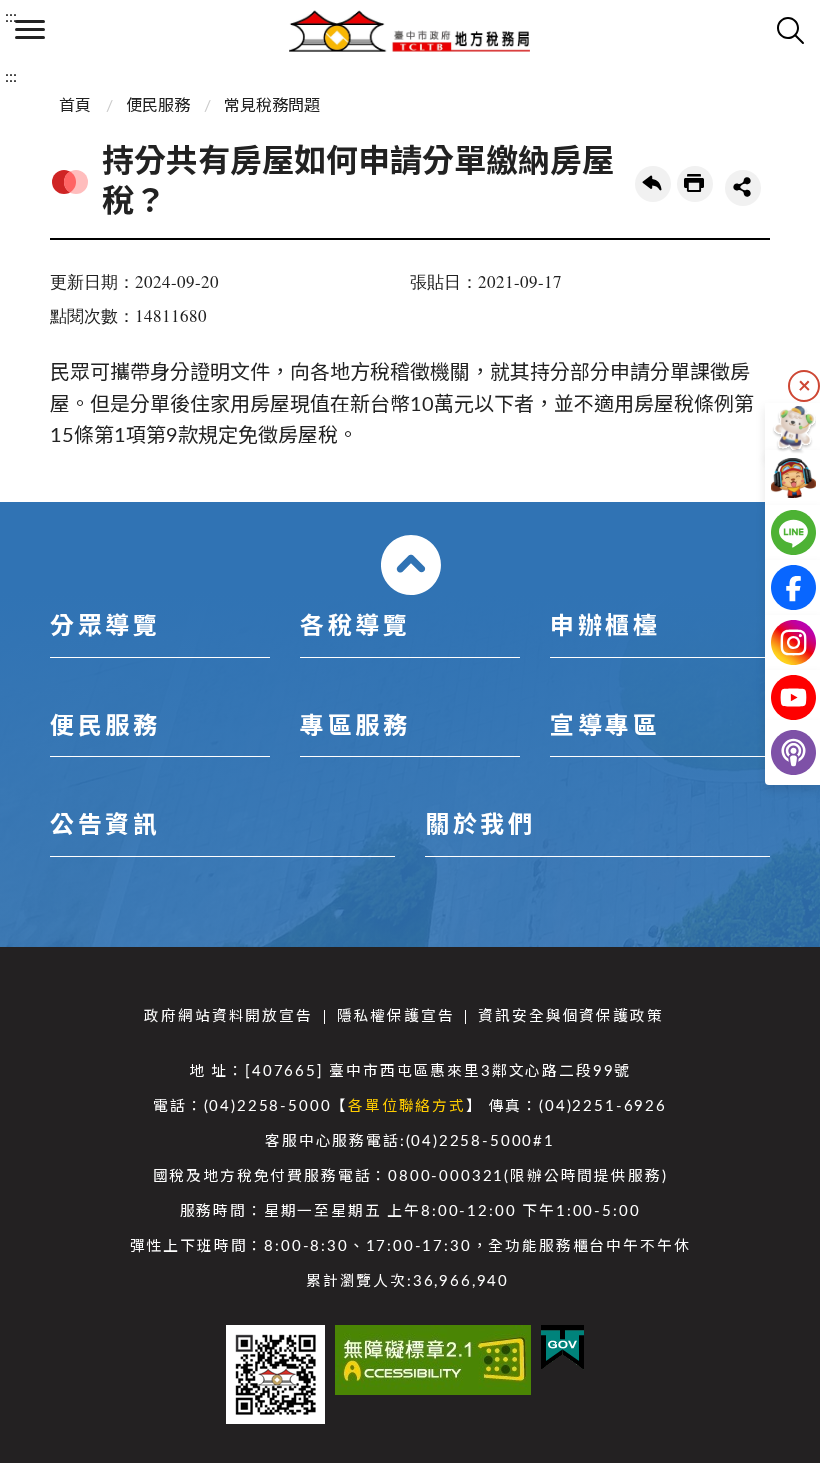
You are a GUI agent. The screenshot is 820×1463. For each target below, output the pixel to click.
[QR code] (275, 1374)
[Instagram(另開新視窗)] (777, 642)
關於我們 (480, 826)
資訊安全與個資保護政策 (570, 1016)
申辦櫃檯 (605, 627)
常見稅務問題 (272, 106)
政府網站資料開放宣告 (228, 1016)
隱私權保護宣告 (396, 1016)
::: (11, 17)
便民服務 (158, 106)
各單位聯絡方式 (407, 1106)
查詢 (790, 30)
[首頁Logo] (409, 30)
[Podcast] (777, 752)
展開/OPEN (411, 565)
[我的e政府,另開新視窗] (562, 1347)
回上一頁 (653, 184)
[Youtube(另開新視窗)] (777, 697)
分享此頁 (743, 188)
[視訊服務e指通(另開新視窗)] (777, 477)
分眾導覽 (105, 627)
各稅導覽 (355, 627)
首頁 (75, 106)
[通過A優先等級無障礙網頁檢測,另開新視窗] (433, 1360)
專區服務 (355, 727)
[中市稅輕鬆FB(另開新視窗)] (777, 587)
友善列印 (695, 184)
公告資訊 (105, 826)
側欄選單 (30, 30)
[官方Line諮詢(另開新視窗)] (777, 532)
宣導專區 (605, 727)
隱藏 (804, 386)
